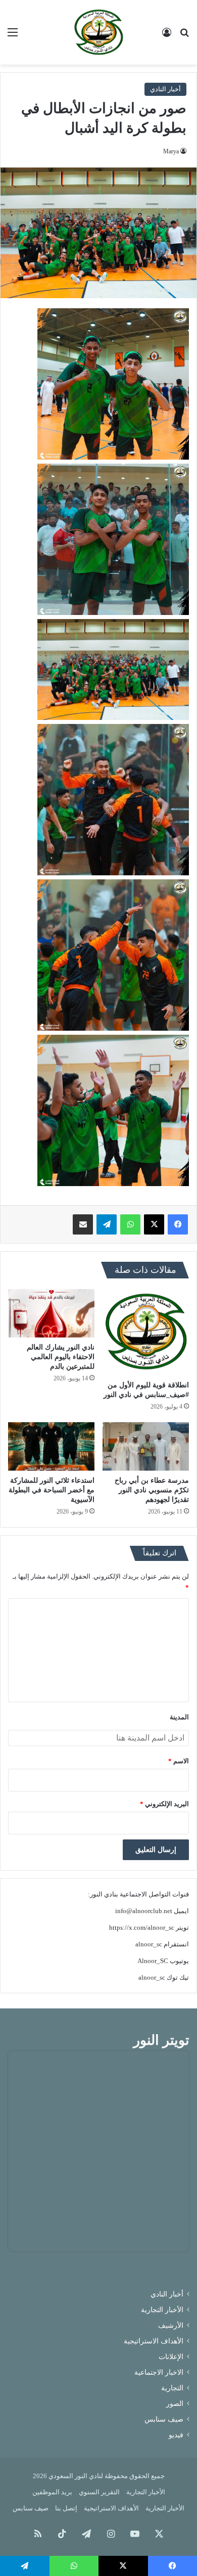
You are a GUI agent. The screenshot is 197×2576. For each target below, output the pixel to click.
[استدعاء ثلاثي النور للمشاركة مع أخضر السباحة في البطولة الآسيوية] (51, 1446)
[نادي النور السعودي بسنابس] (98, 32)
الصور (175, 2404)
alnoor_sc (149, 1944)
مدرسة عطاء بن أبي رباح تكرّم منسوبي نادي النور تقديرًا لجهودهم (152, 1490)
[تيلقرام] (107, 1224)
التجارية (172, 2388)
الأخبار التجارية (162, 2310)
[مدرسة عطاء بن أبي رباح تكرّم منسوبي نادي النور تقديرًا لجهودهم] (146, 1446)
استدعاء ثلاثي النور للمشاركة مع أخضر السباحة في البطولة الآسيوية (52, 1490)
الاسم (179, 1761)
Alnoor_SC (153, 1961)
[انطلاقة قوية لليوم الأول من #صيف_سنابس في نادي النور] (146, 1332)
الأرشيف (171, 2326)
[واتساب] (130, 1224)
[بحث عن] (184, 36)
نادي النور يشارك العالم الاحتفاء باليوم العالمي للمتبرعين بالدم (61, 1357)
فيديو (176, 2435)
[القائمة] (13, 36)
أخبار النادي (165, 89)
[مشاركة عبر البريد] (83, 1224)
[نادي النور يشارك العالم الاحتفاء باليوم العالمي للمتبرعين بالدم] (51, 1313)
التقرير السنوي (99, 2492)
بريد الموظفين (52, 2492)
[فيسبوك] (178, 1224)
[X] (154, 1224)
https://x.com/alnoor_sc (142, 1927)
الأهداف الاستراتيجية (154, 2341)
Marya (171, 151)
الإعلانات (171, 2357)
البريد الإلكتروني (164, 1804)
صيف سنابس (164, 2419)
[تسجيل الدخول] (167, 36)
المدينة (179, 1717)
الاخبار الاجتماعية (159, 2372)
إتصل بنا (66, 2508)
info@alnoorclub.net (144, 1911)
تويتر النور (161, 2040)
